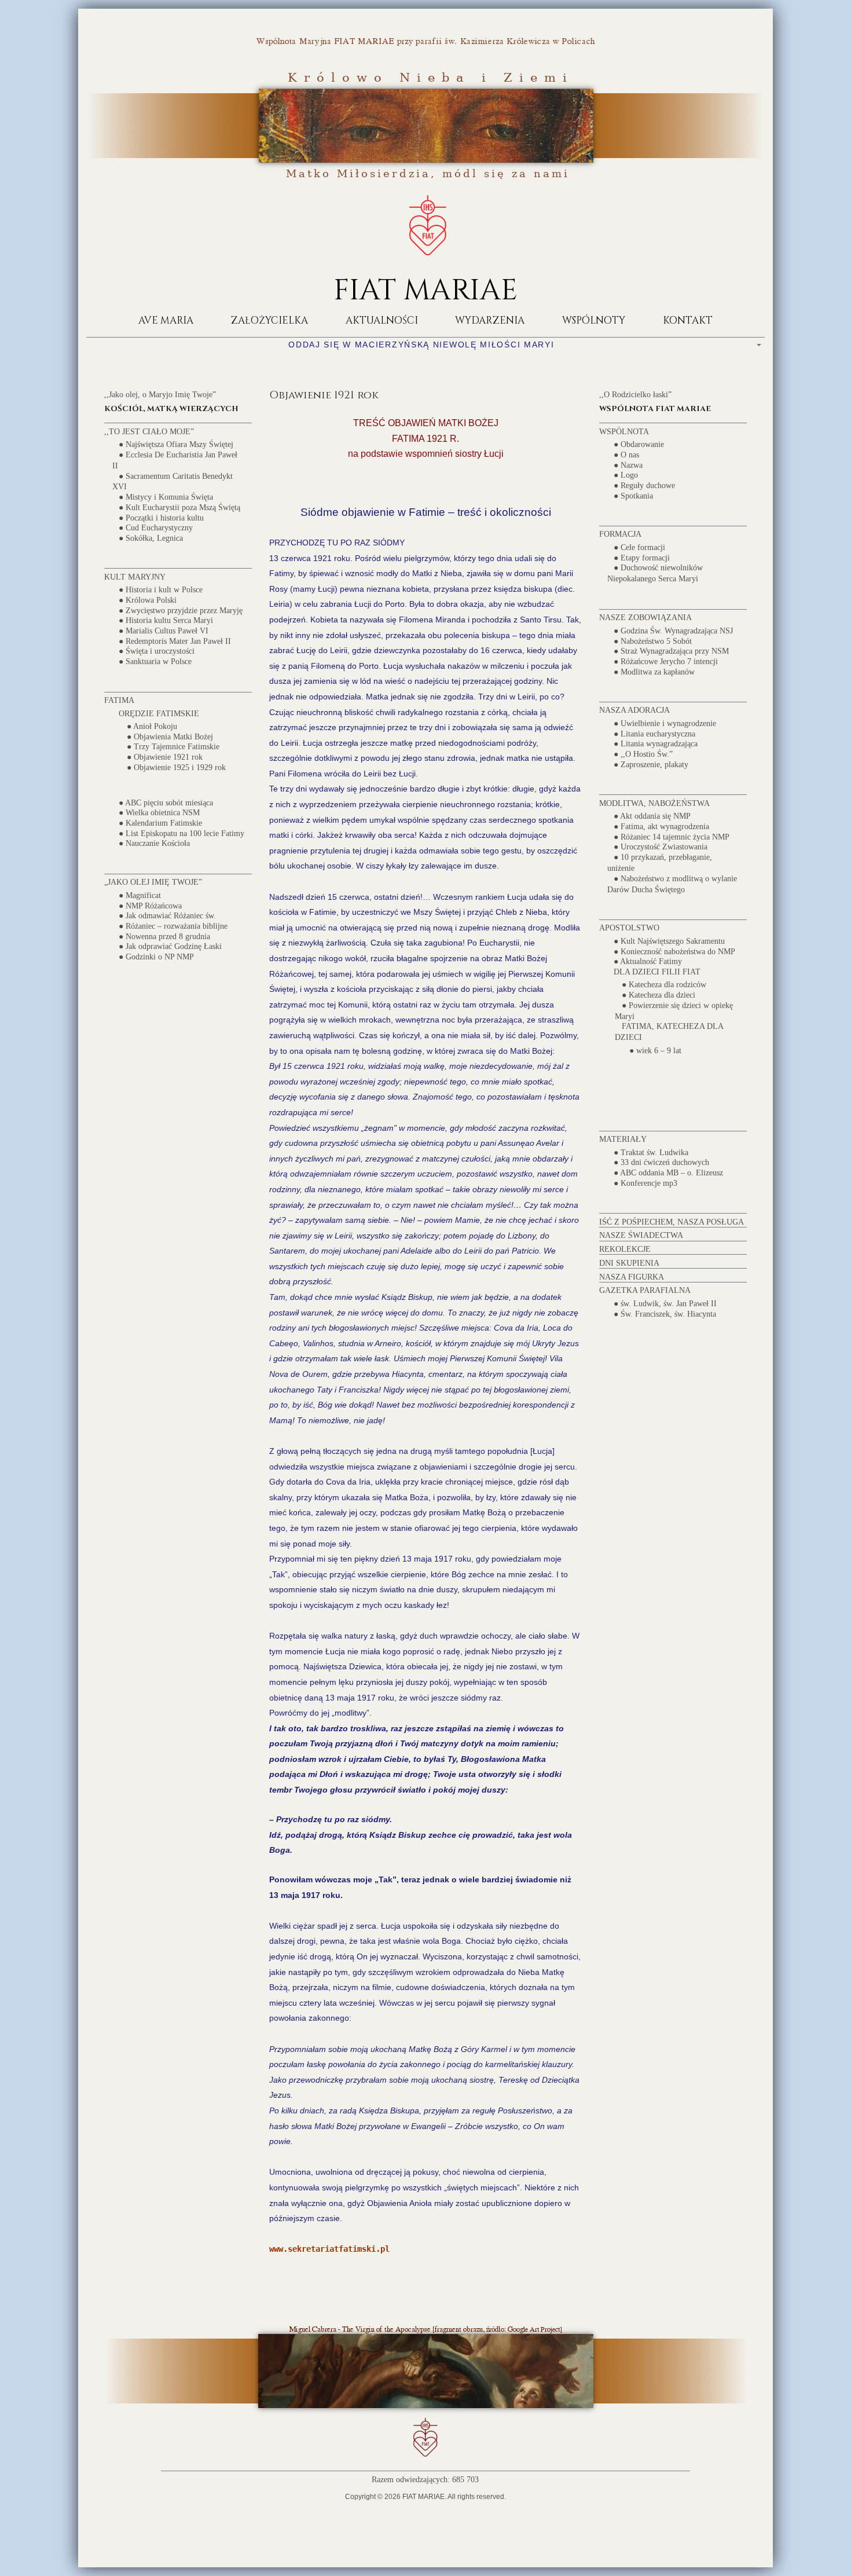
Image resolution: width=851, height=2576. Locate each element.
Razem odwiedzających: (412, 2480)
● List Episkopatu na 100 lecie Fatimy (181, 833)
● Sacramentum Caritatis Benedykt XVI (173, 481)
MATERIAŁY (623, 1139)
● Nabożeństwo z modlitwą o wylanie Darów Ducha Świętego (672, 884)
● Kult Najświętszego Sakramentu (669, 941)
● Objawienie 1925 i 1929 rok (176, 767)
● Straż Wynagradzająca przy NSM (671, 651)
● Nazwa (628, 465)
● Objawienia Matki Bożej (170, 736)
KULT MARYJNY (135, 577)
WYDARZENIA (490, 320)
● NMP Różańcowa (150, 905)
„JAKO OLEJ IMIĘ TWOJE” (153, 882)
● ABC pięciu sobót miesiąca (166, 802)
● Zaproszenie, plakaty (651, 764)
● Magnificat (140, 895)
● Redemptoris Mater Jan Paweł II (175, 641)
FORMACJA (620, 534)
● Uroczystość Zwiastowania (661, 847)
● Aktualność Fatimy (648, 961)
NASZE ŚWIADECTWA (641, 1235)
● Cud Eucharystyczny (156, 528)
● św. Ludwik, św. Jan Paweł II (665, 1304)
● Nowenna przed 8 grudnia (164, 936)
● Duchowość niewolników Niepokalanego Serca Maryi (655, 573)
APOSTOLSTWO (629, 928)
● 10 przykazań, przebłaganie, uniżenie (660, 863)
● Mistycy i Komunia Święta (166, 497)
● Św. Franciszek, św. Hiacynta (665, 1313)
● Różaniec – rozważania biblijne (173, 926)
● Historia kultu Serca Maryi (166, 620)
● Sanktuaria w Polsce (155, 662)
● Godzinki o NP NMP (156, 957)
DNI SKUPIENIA (629, 1263)
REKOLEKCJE (625, 1249)
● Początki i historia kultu (161, 517)
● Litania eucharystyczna (654, 733)
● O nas (626, 455)
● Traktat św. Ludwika (651, 1152)
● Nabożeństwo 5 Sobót (653, 641)
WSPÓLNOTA (624, 432)
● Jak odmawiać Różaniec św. (167, 916)
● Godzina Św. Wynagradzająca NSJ (673, 630)
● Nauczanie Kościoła (154, 843)
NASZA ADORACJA (634, 710)
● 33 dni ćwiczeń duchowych (661, 1162)
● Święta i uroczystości (157, 651)
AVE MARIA (166, 320)
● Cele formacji (639, 547)
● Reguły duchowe (644, 485)
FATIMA (119, 700)
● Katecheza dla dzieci (659, 995)
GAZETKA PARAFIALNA (645, 1290)
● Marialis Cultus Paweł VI (164, 631)
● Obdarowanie (639, 444)
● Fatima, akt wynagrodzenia (661, 827)
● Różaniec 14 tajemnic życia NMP (672, 836)
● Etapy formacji (642, 557)
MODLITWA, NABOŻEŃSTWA (654, 803)
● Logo (626, 475)
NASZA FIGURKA (632, 1277)
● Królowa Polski (148, 600)
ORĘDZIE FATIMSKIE (159, 713)
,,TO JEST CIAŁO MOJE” (149, 432)
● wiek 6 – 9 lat (655, 1050)
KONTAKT (688, 320)
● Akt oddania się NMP (652, 816)
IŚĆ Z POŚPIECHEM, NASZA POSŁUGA (672, 1222)
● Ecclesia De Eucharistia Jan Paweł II (175, 460)
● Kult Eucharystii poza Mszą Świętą (179, 507)
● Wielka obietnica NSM (159, 813)
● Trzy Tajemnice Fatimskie (173, 747)
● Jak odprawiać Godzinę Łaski (170, 946)
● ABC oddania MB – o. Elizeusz (668, 1173)
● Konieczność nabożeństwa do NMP (674, 951)
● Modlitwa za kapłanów (654, 671)
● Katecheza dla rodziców (664, 985)
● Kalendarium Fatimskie (160, 823)
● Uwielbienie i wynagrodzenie (665, 723)
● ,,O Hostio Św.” (643, 754)
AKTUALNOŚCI (382, 320)
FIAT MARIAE (425, 291)
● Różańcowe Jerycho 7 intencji (666, 662)
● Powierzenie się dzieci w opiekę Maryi (674, 1010)
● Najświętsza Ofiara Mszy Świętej (176, 444)
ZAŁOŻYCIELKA (269, 320)
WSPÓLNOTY (594, 320)
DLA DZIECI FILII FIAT (657, 972)
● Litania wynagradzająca (656, 744)
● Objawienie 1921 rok (165, 757)
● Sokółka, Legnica (151, 538)
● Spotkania (633, 495)
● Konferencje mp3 (645, 1183)
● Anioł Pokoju (152, 726)
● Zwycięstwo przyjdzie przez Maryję (181, 610)
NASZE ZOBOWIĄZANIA (645, 618)
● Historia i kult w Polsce (161, 590)
